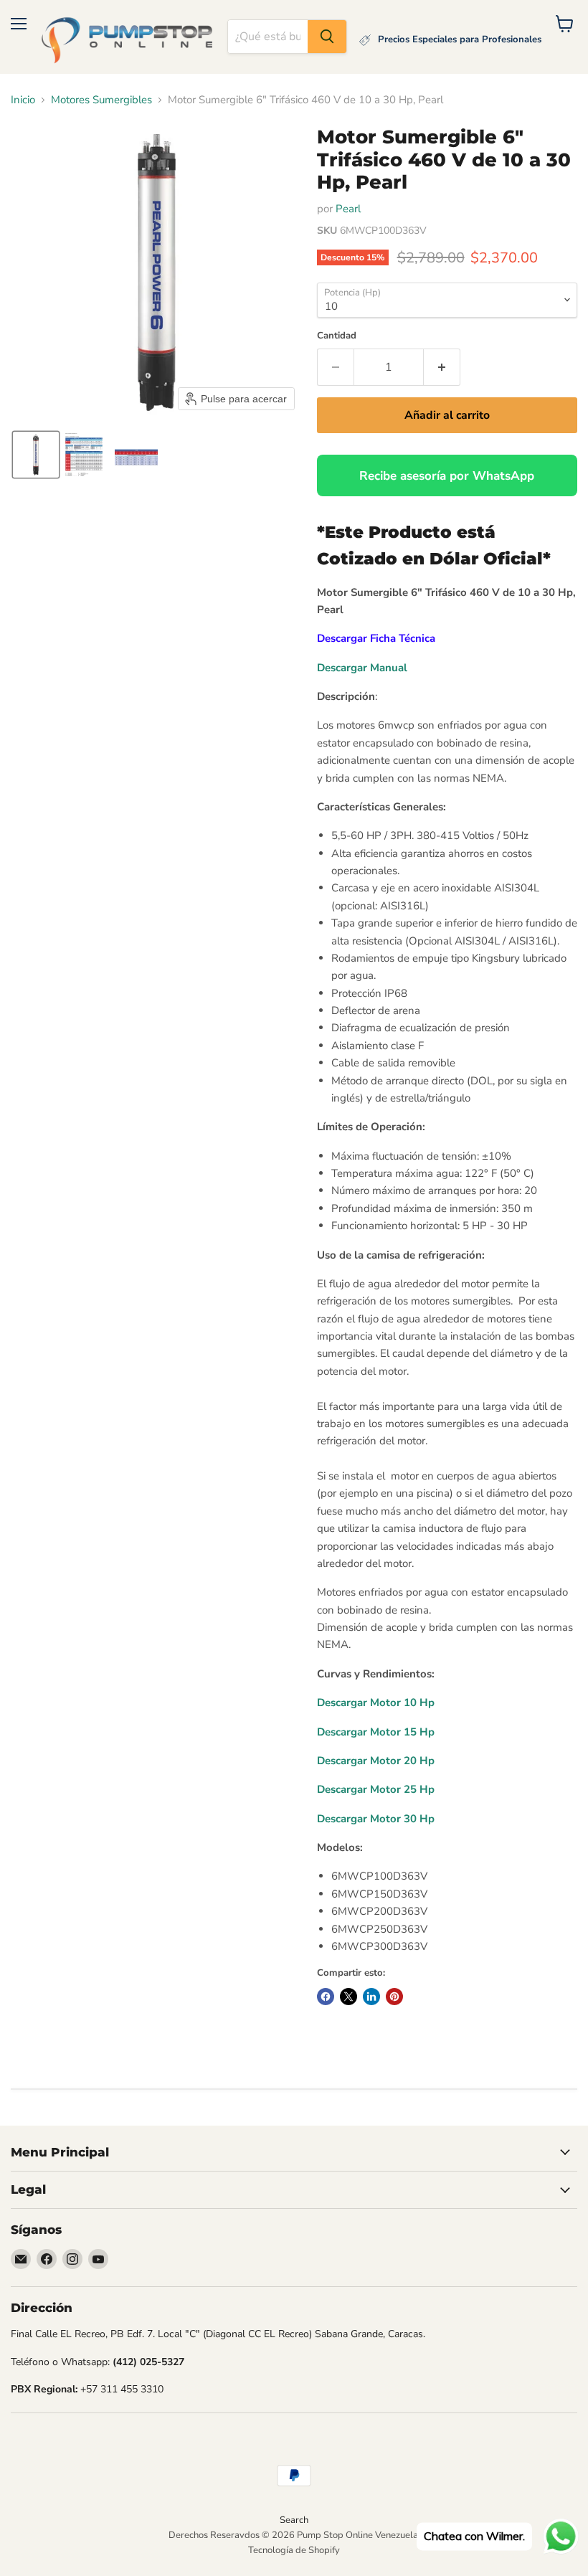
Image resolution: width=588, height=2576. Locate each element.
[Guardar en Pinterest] (394, 1997)
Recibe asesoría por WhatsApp (447, 476)
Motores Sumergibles (101, 100)
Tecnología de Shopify (294, 2550)
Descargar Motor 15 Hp (376, 1732)
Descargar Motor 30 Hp (376, 1819)
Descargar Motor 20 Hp (376, 1761)
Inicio (23, 100)
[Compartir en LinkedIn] (371, 1997)
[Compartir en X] (348, 1997)
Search (294, 2520)
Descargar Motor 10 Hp (376, 1703)
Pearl (348, 209)
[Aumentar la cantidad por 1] (442, 367)
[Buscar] (327, 37)
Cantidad (337, 336)
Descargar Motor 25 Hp (376, 1789)
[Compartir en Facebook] (326, 1997)
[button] (36, 455)
